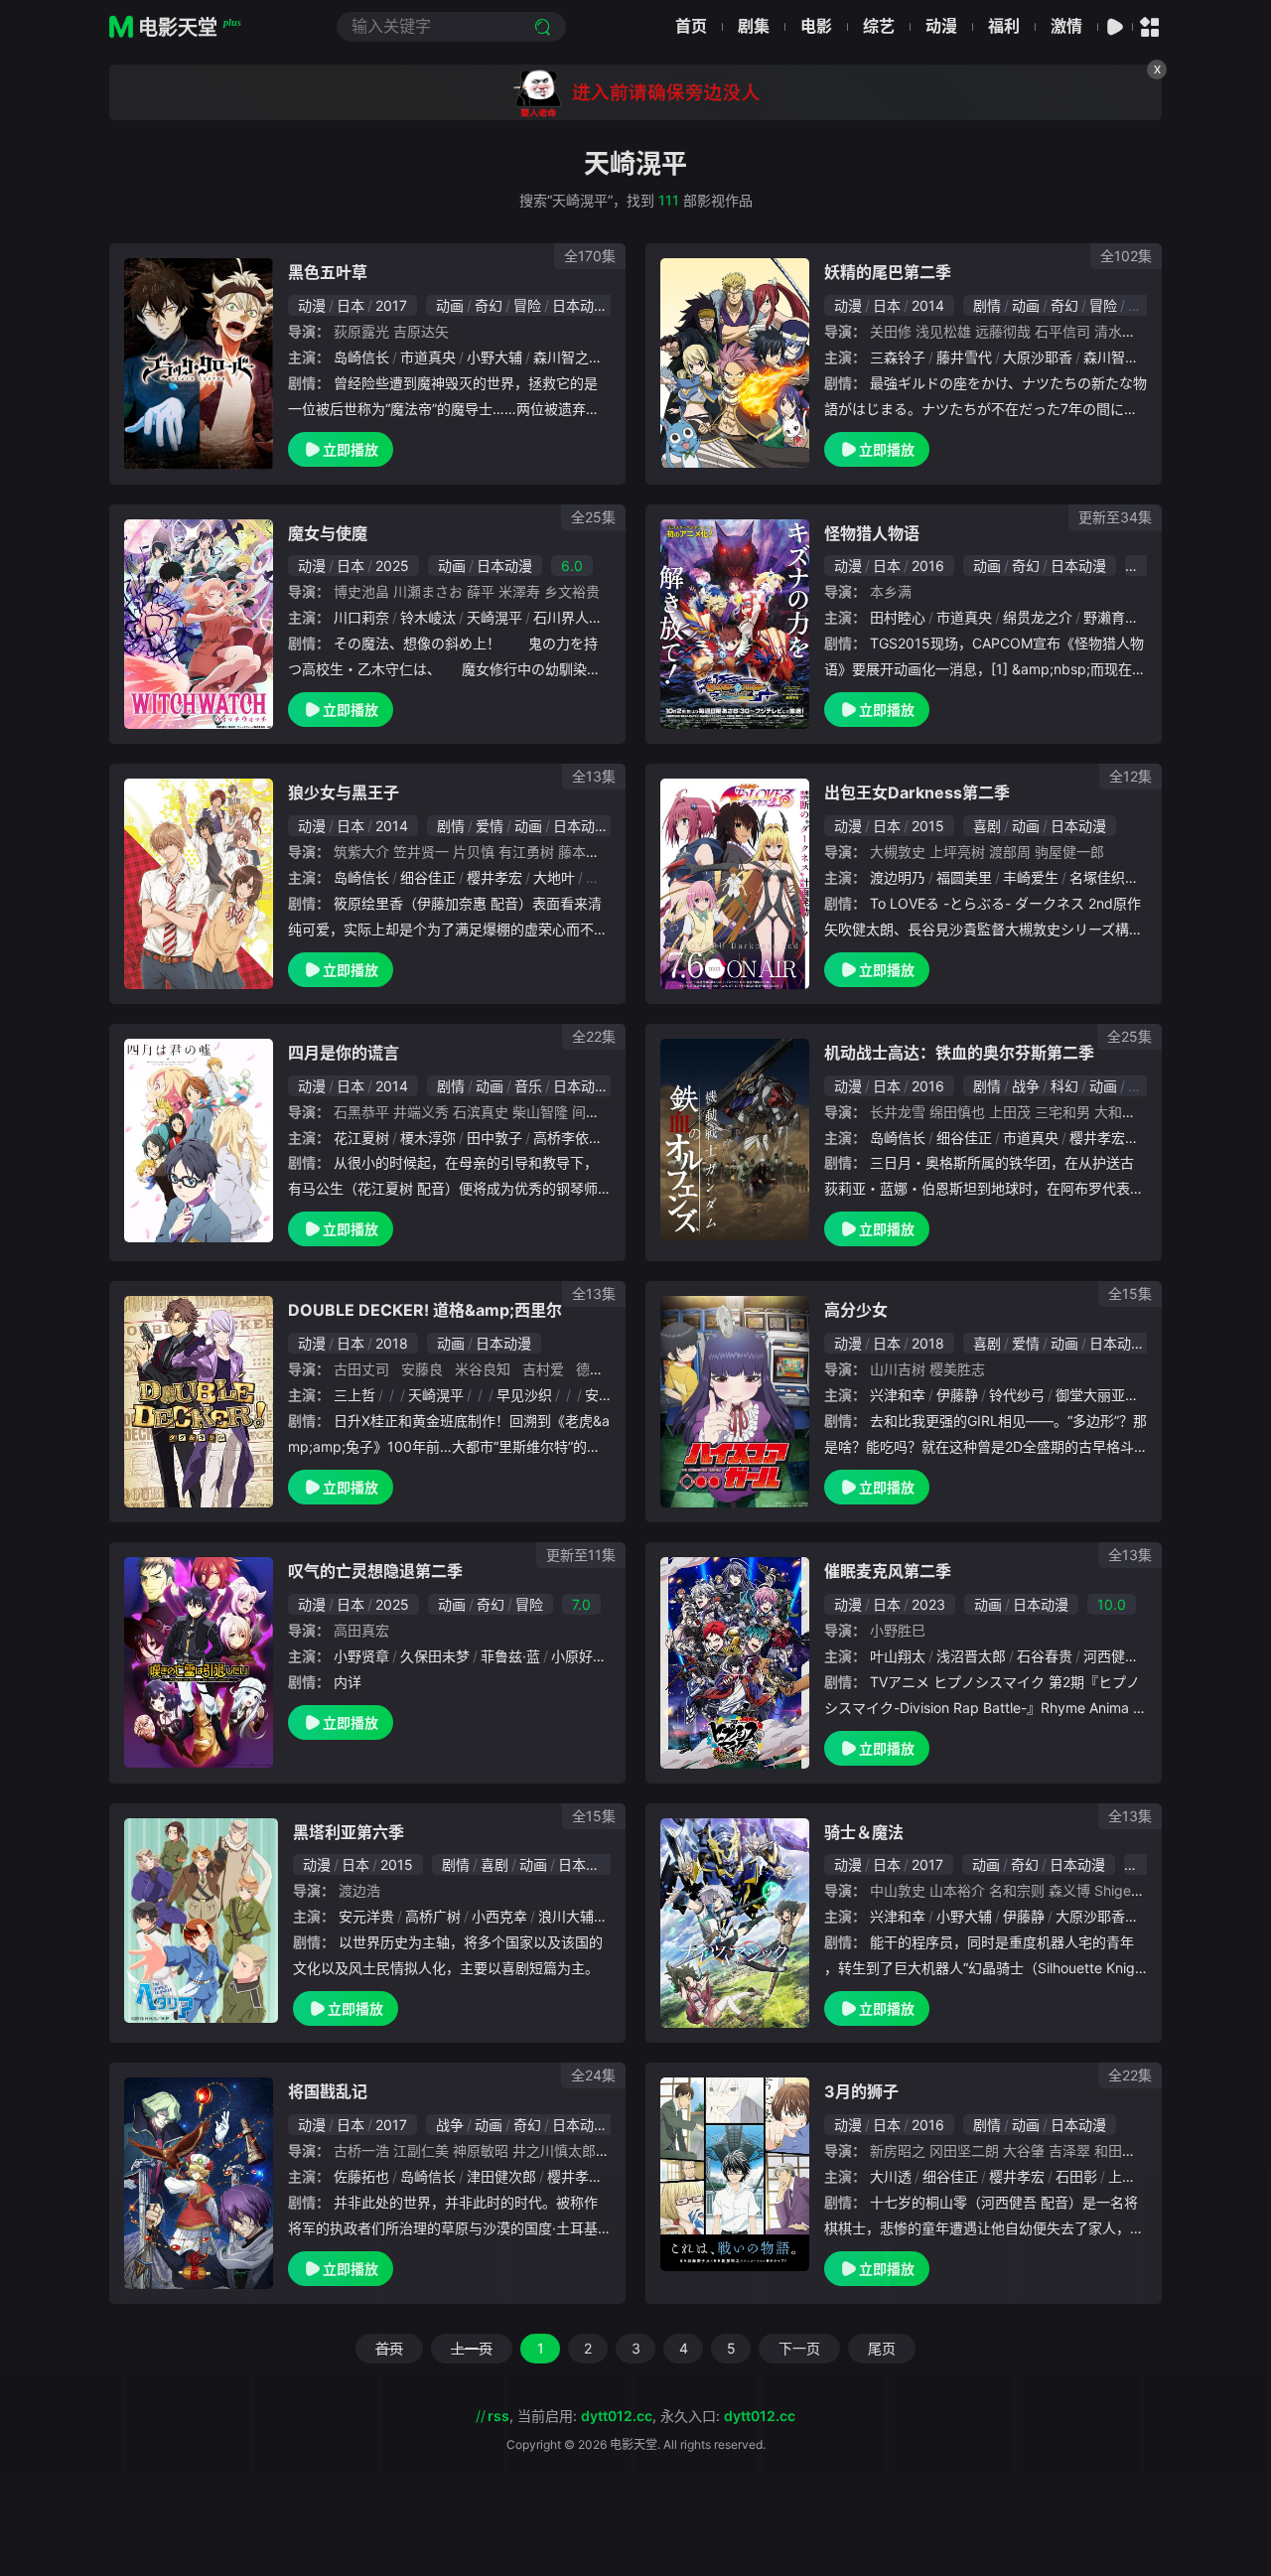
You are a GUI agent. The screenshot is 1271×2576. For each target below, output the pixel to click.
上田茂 (1010, 1112)
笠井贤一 (421, 852)
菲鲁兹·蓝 (510, 1656)
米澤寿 (519, 591)
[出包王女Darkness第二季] (735, 884)
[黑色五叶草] (199, 363)
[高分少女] (735, 1402)
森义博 (1069, 1890)
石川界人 (561, 617)
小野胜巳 (898, 1630)
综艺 (879, 26)
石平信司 (1062, 331)
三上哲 (354, 1395)
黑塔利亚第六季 (349, 1832)
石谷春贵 (1045, 1656)
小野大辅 (494, 357)
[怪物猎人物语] (735, 625)
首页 (691, 26)
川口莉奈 (361, 617)
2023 (928, 1604)
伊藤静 (957, 1395)
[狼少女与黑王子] (199, 883)
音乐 (528, 1086)
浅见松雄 (943, 331)
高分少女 (856, 1310)
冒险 (527, 305)
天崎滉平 (494, 617)
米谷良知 (483, 1369)
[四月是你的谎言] (199, 1141)
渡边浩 (359, 1890)
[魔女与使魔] (199, 625)
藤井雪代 (964, 357)
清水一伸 (1122, 331)
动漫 (941, 26)
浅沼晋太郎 (971, 1656)
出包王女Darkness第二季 (917, 792)
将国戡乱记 (328, 2091)
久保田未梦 (435, 1656)
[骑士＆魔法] (735, 1924)
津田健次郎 (501, 2176)
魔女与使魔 (328, 533)
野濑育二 (1111, 617)
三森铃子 (898, 357)
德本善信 (604, 1369)
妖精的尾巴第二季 (888, 272)
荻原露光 (361, 331)
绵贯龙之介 (1038, 617)
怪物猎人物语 (872, 533)
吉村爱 (543, 1369)
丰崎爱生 (1031, 877)
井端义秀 (421, 1112)
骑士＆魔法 (864, 1832)
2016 (928, 566)
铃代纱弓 (1017, 1395)
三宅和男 (1062, 1112)
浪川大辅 (566, 1916)
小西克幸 (499, 1916)
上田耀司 (1136, 2176)
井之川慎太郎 (554, 2150)
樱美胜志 (957, 1369)
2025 (392, 566)
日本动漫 (580, 305)
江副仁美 (421, 2150)
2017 (391, 305)
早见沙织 (524, 1395)
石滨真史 (481, 1112)
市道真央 (428, 357)
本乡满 (891, 591)
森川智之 (561, 357)
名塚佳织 (1097, 877)
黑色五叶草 (328, 272)
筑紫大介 (361, 852)
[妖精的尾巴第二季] (735, 363)
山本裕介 (957, 1890)
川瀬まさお (428, 591)
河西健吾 (1111, 1656)
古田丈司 (361, 1369)
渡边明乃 (898, 877)
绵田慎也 (957, 1112)
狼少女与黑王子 (344, 792)
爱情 (490, 826)
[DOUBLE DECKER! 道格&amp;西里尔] (199, 1401)
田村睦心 (898, 617)
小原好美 (579, 1656)
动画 (450, 305)
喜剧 (987, 826)
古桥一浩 (361, 2150)
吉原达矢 (421, 331)
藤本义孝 (586, 852)
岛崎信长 (361, 357)
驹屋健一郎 (1069, 852)
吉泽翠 (1069, 2150)
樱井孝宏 (494, 877)
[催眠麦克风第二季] (735, 1662)
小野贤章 (361, 1656)
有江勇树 (526, 852)
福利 (1004, 26)
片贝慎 (474, 852)
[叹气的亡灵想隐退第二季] (199, 1662)
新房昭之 (898, 2150)
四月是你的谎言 (344, 1053)
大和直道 (1122, 1112)
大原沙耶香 (1038, 357)
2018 (392, 1343)
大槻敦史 (898, 852)
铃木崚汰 (428, 617)
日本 (351, 305)
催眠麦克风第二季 (888, 1571)
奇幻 (489, 305)
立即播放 (351, 449)
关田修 (891, 331)
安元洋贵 (366, 1916)
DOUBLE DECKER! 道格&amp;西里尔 (425, 1310)
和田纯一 (1122, 2150)
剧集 (754, 26)
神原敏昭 (481, 2150)
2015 (928, 826)
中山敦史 (898, 1890)
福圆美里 (964, 877)
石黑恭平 (361, 1112)
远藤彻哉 (1003, 331)
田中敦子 (494, 1138)
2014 (928, 305)
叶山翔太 (898, 1656)
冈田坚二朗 (964, 2150)
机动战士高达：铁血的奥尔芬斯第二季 (959, 1053)
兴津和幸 (898, 1395)
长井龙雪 (898, 1112)
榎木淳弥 (428, 1138)
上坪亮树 (957, 852)
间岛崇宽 (600, 1112)
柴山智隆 (540, 1112)
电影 (816, 26)
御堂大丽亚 (1090, 1395)
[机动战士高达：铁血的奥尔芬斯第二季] (735, 1140)
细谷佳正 (428, 877)
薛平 (481, 591)
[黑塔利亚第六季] (201, 1921)
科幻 (1064, 1086)
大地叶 (554, 877)
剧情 (987, 305)
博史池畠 (361, 591)
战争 (1026, 1086)
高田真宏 (361, 1630)
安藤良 (422, 1369)
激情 (1066, 26)
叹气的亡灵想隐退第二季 (375, 1571)
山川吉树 (898, 1369)
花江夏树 (361, 1138)
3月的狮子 (861, 2091)
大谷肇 (1024, 2150)
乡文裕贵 (572, 591)
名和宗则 (1017, 1890)
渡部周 (1010, 852)
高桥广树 (433, 1916)
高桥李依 (561, 1138)
